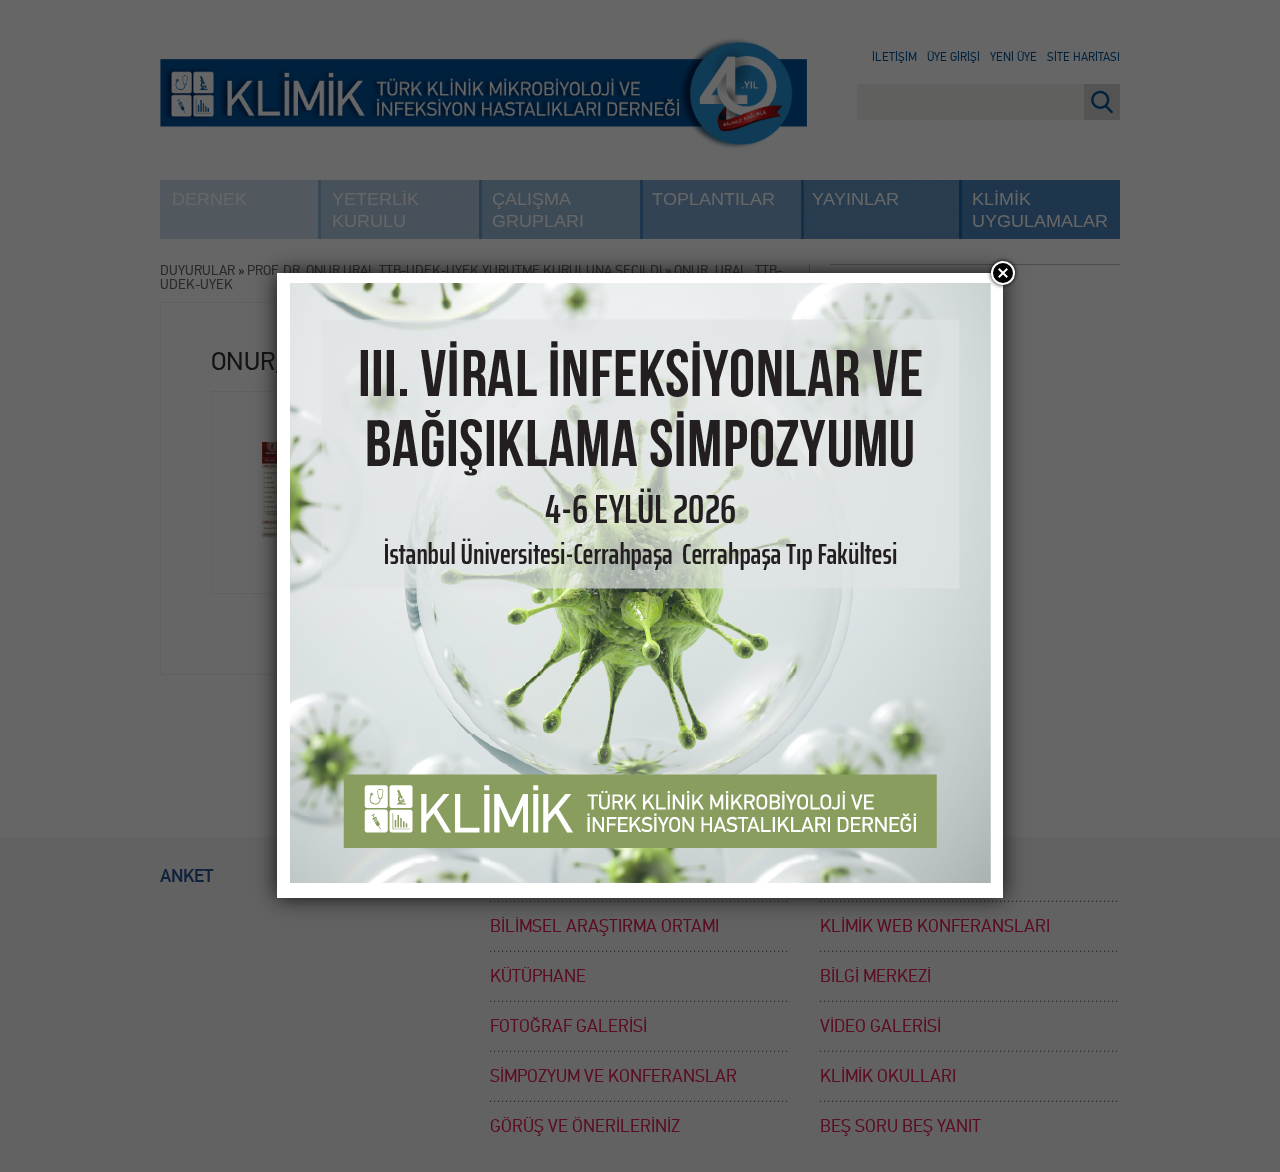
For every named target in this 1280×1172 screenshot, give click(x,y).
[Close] (1003, 273)
